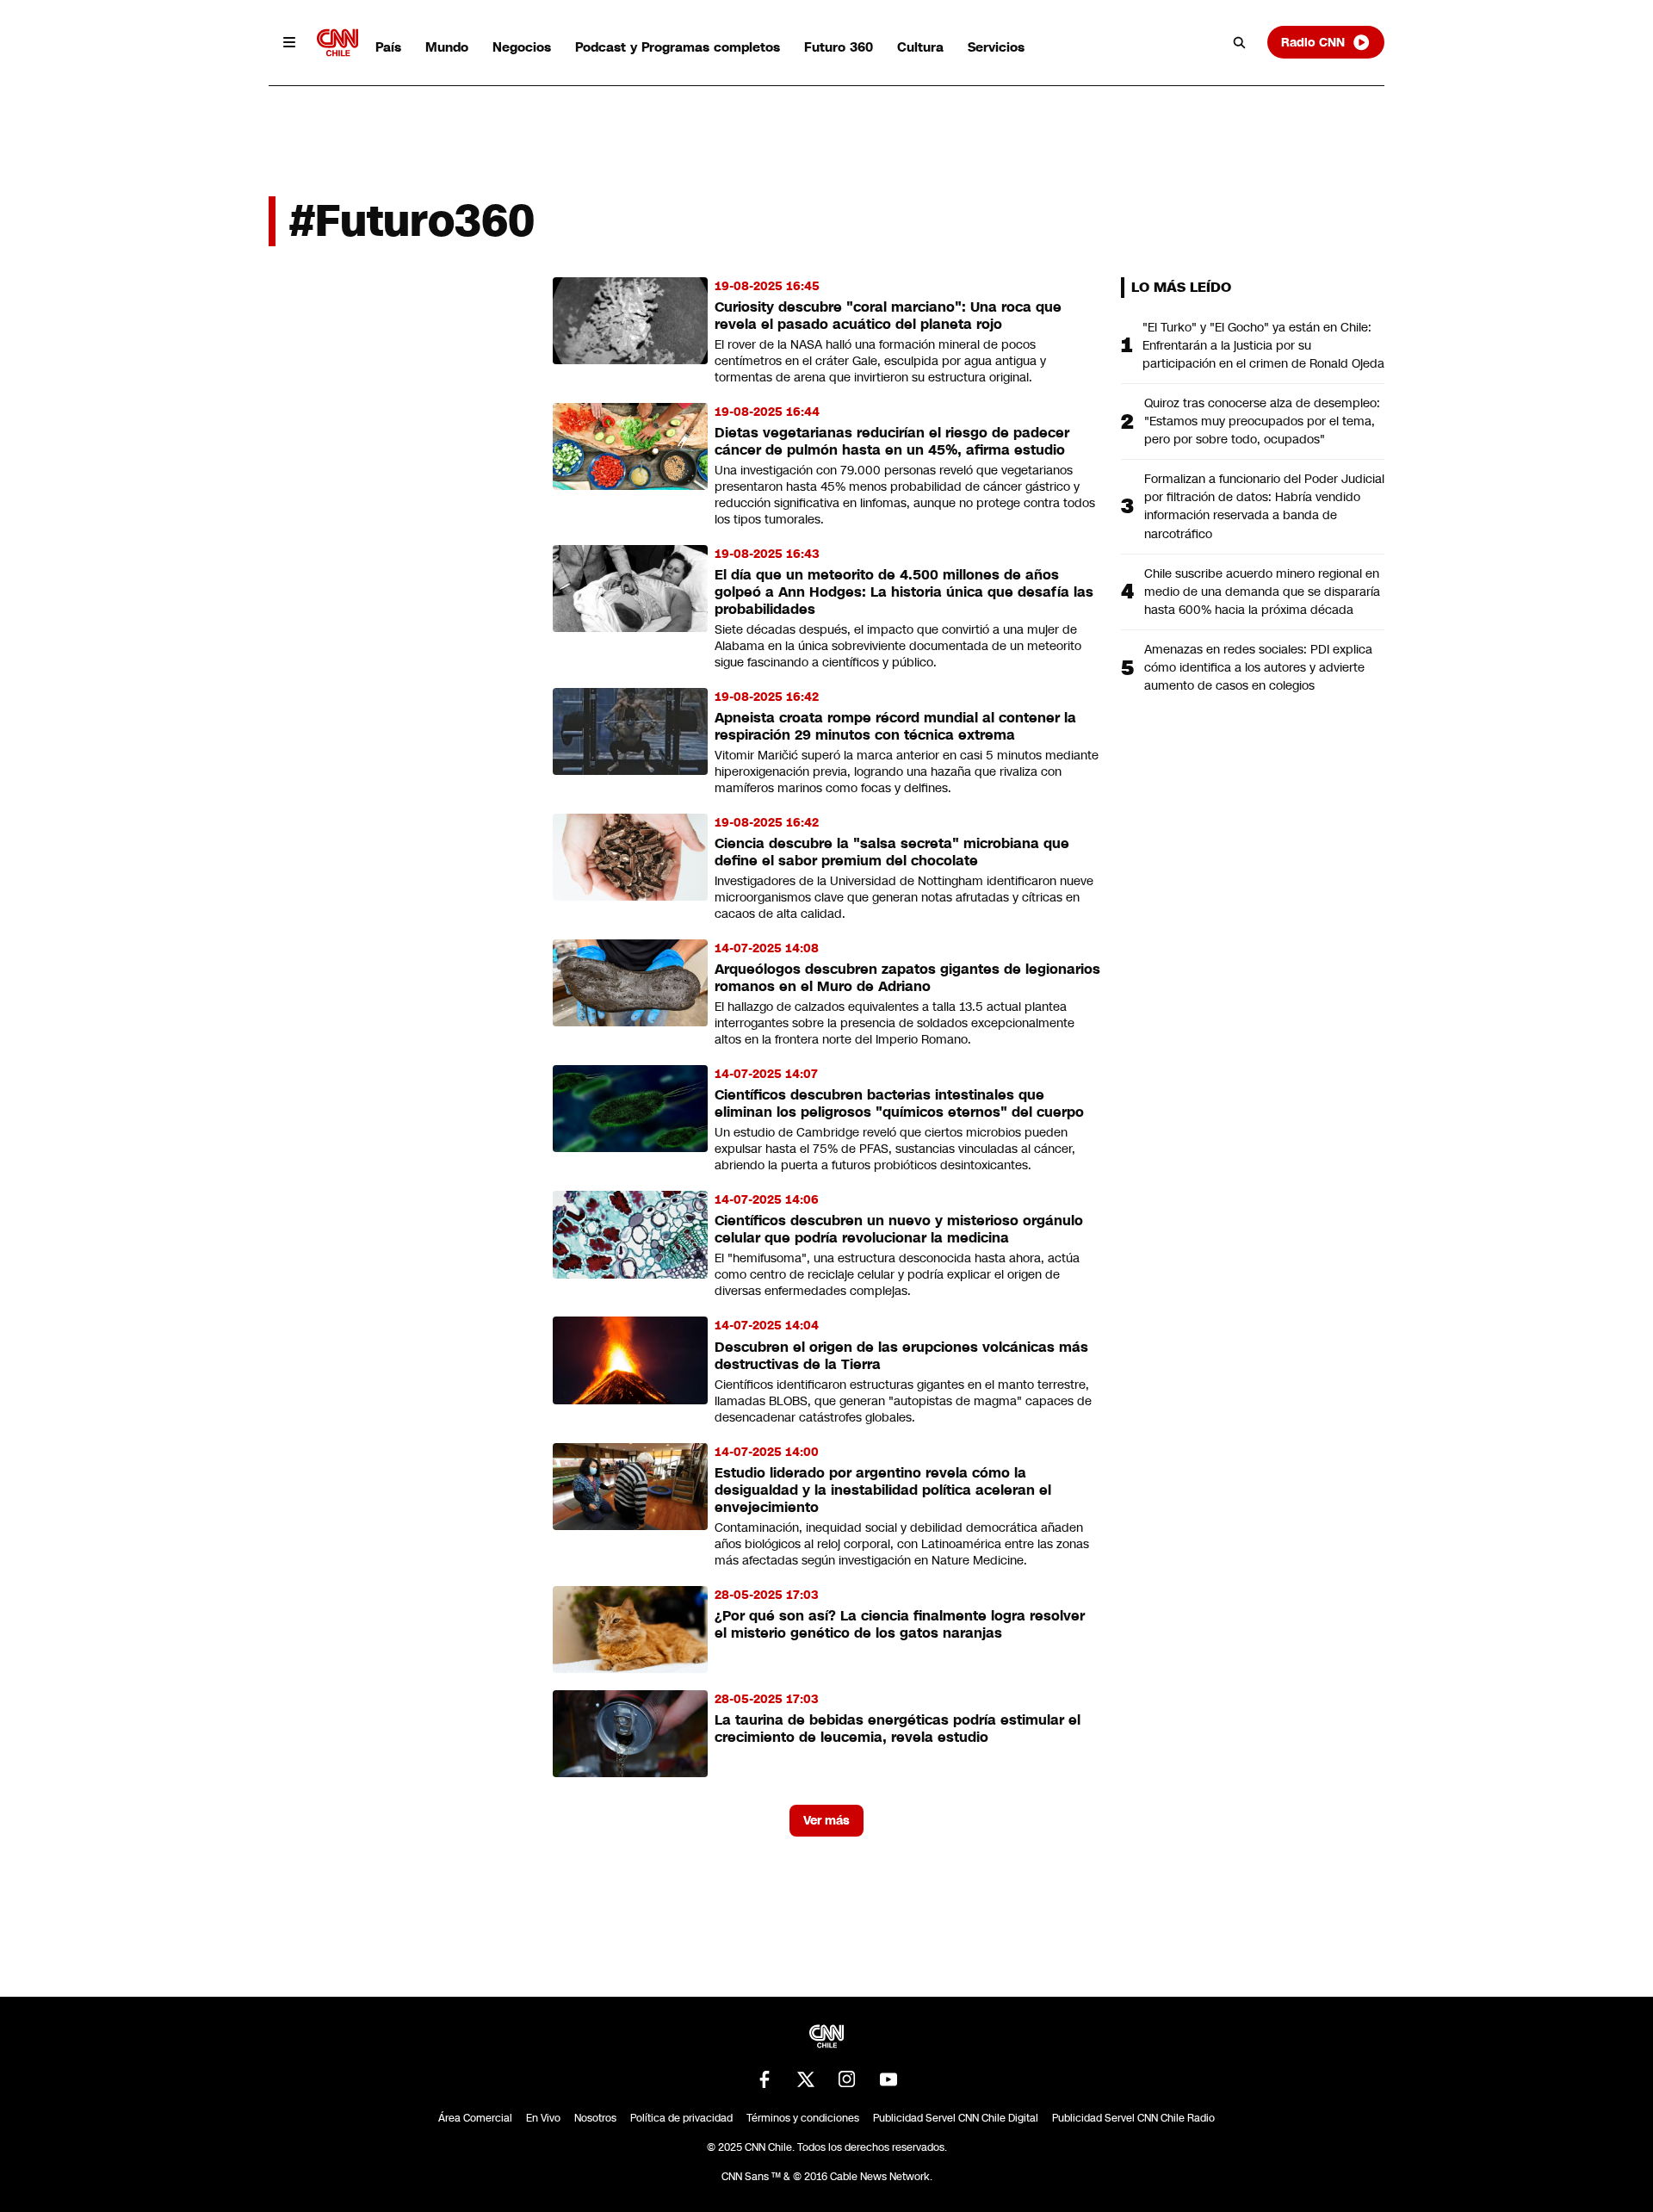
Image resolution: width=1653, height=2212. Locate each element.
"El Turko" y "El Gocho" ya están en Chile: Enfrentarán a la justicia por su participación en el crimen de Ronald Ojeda (1263, 345)
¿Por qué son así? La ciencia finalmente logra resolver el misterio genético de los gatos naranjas (900, 1624)
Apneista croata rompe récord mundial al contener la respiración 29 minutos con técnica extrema (895, 726)
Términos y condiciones (803, 2118)
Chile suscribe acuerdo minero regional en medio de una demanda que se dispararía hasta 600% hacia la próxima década (1262, 592)
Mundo (447, 47)
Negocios (522, 47)
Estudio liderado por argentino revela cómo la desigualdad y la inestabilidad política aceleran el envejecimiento (883, 1490)
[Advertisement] (398, 1264)
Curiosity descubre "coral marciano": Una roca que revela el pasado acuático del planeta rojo (888, 316)
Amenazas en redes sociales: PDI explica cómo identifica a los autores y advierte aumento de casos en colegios (1258, 667)
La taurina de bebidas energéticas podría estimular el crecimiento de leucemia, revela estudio (898, 1729)
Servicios (996, 47)
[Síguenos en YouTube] (888, 2079)
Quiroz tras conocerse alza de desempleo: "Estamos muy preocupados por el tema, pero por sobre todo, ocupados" (1262, 421)
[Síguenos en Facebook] (765, 2079)
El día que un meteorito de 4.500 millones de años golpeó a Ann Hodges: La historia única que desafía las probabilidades (904, 592)
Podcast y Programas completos (678, 47)
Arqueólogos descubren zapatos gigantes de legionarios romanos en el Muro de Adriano (907, 978)
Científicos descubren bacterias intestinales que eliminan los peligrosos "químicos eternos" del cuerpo (899, 1103)
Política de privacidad (681, 2118)
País (388, 47)
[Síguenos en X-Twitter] (806, 2079)
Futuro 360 (839, 47)
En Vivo (543, 2118)
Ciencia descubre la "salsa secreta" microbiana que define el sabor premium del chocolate (892, 852)
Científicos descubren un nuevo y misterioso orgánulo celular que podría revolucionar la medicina (899, 1229)
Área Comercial (475, 2118)
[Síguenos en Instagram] (847, 2079)
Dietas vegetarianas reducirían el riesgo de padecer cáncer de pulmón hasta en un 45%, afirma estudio (892, 441)
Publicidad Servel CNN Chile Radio (1133, 2118)
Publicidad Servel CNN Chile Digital (956, 2118)
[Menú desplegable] (289, 42)
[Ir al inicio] (337, 43)
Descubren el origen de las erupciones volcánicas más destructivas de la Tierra (901, 1356)
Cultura (920, 47)
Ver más (826, 1820)
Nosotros (595, 2118)
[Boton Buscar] (1240, 42)
